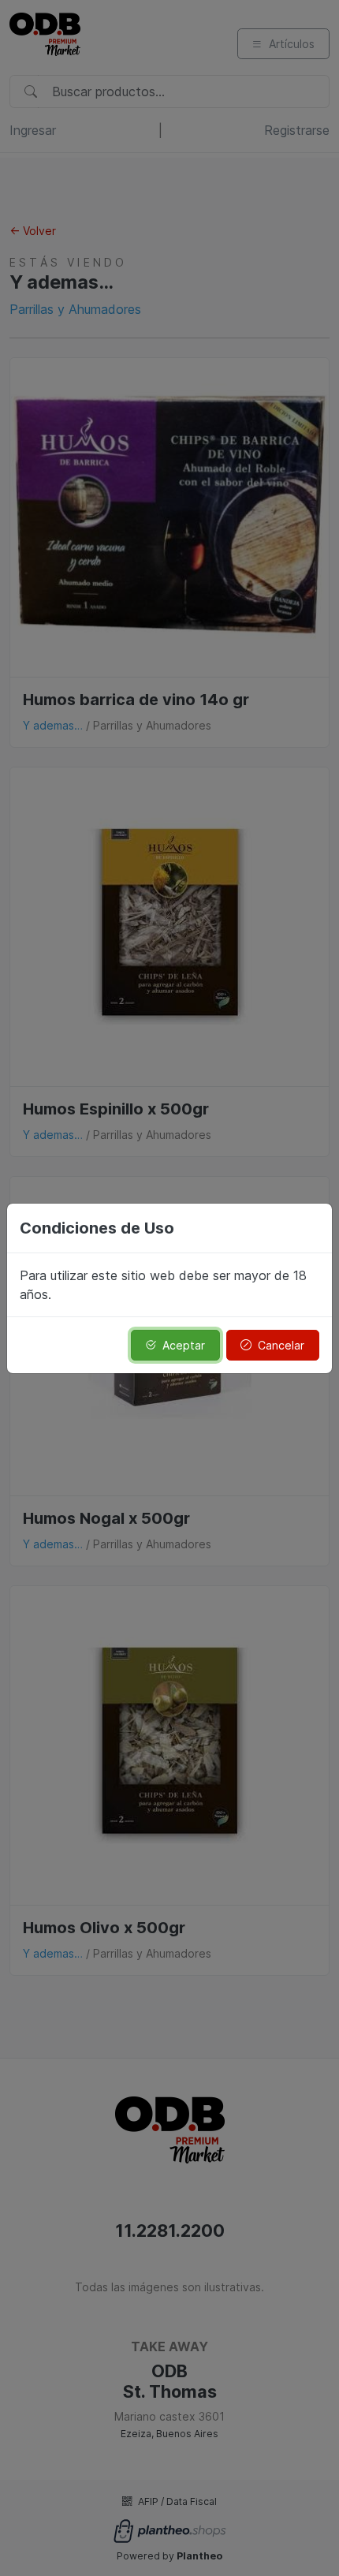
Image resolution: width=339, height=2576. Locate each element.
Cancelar (281, 1345)
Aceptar (184, 1345)
